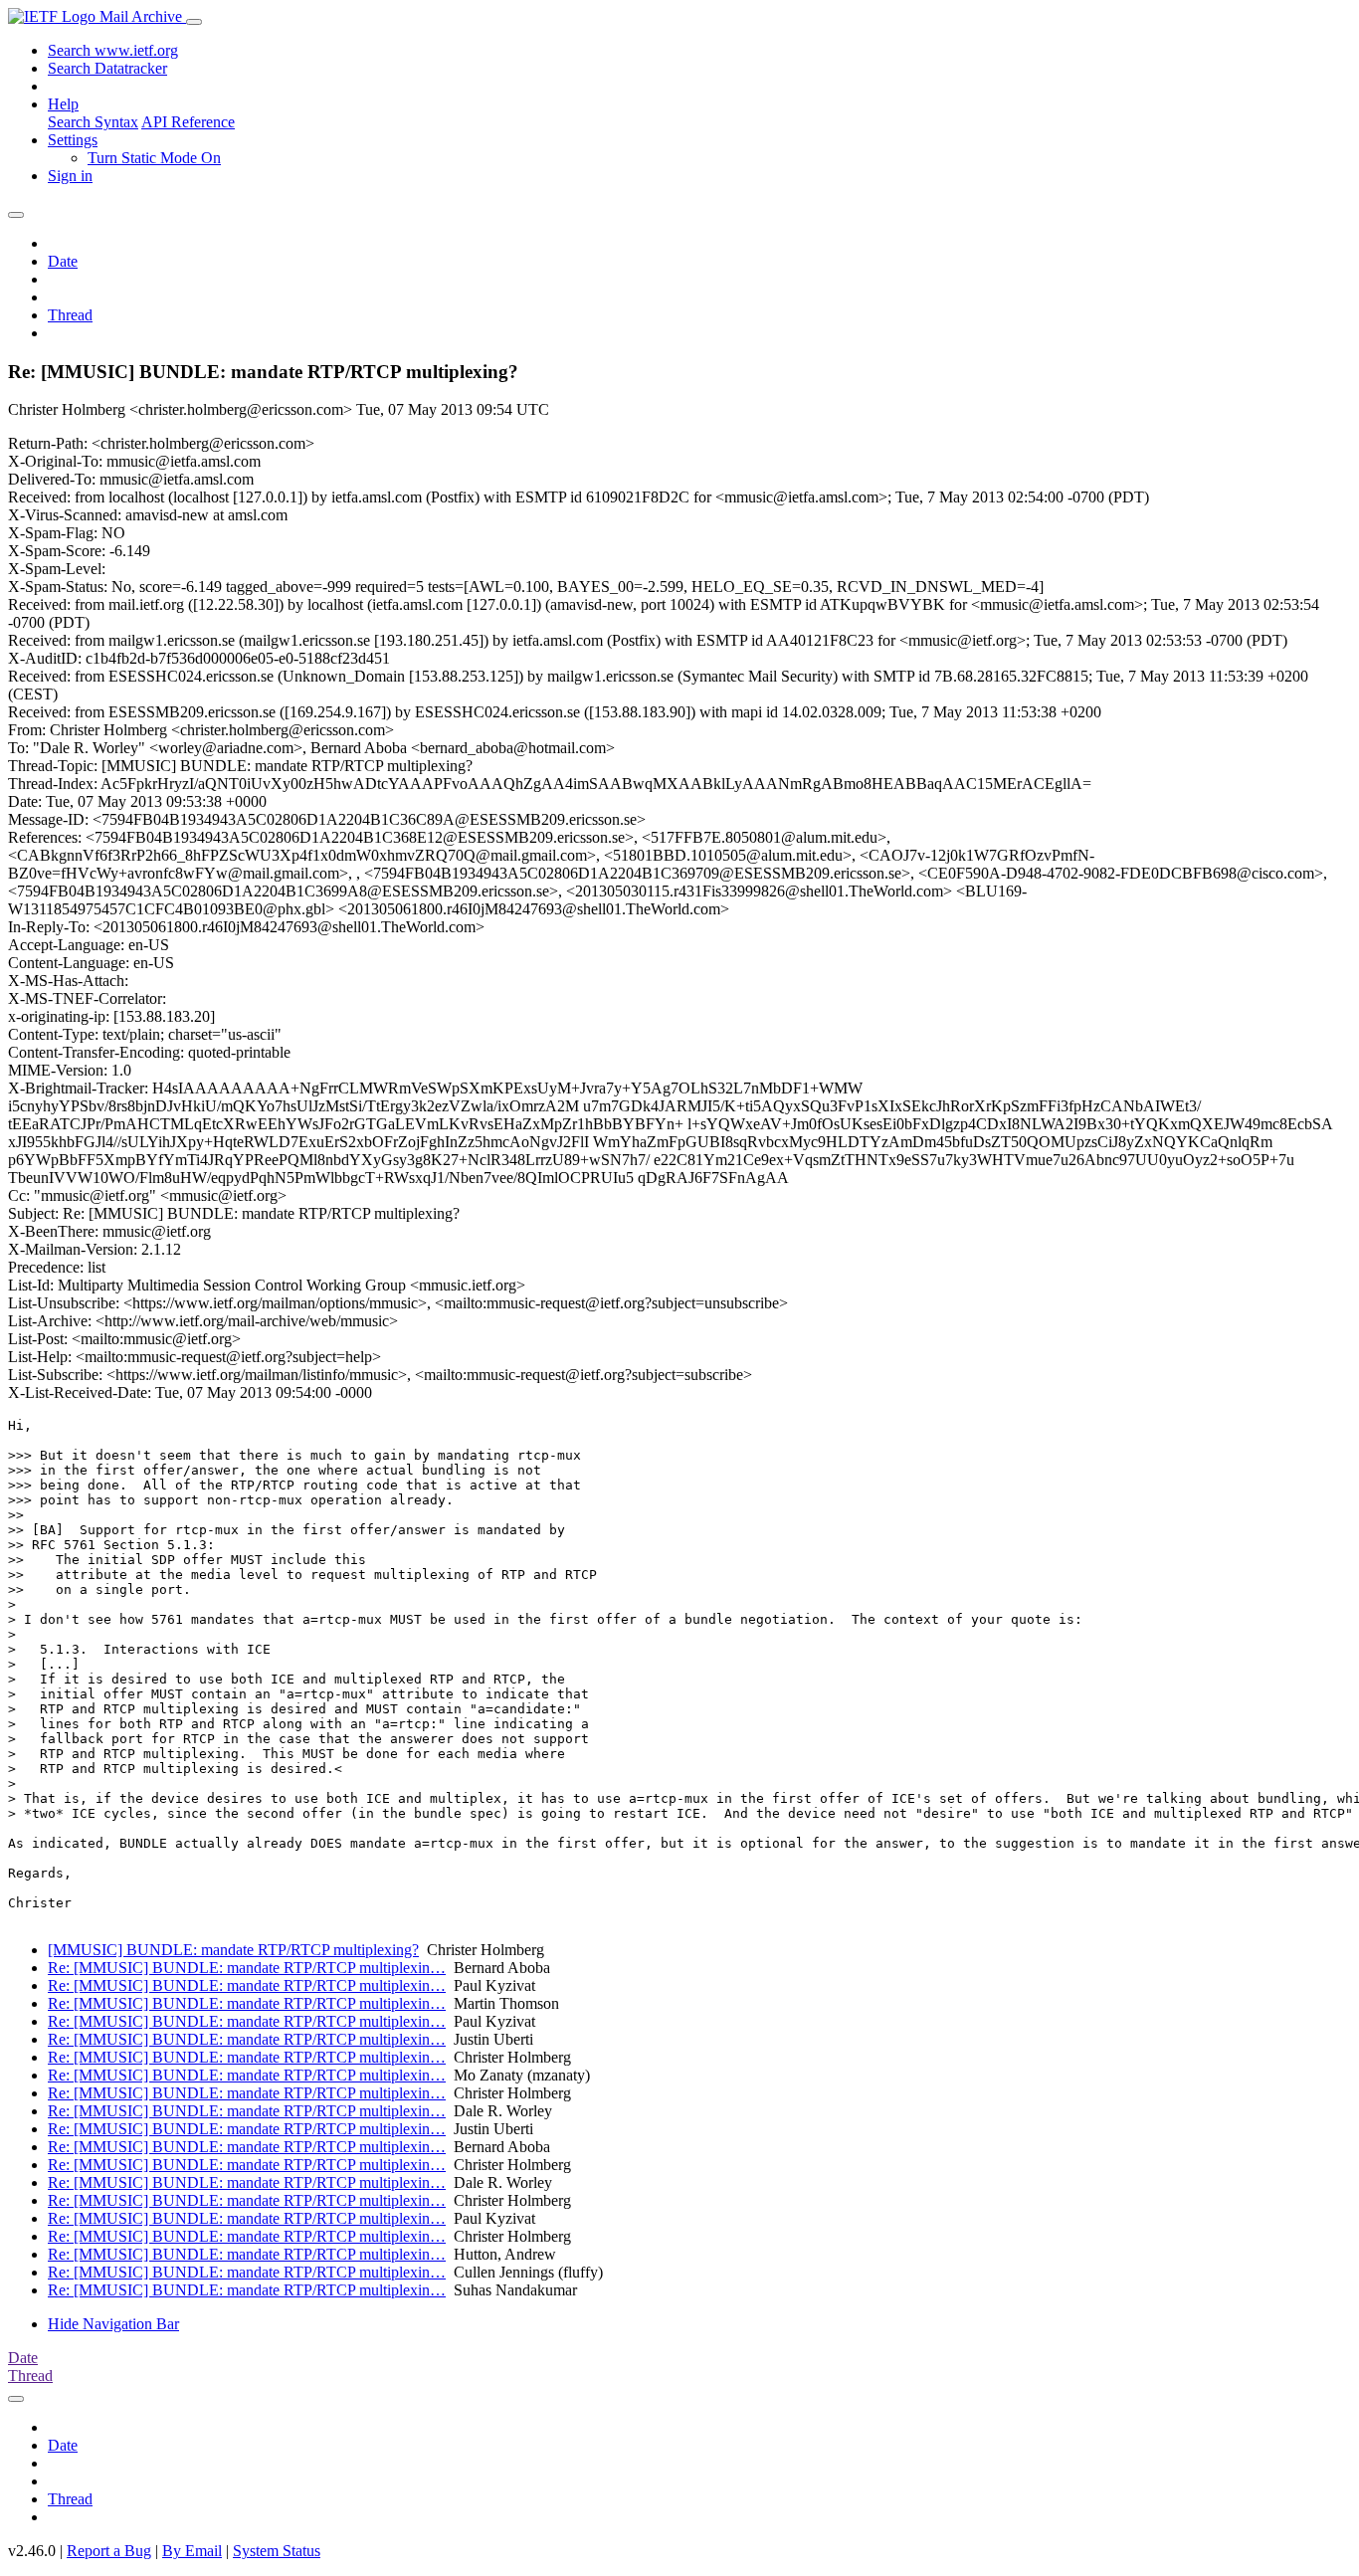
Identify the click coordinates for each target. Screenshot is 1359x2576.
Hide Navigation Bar (113, 2324)
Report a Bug (109, 2551)
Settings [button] (73, 140)
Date (63, 261)
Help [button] (63, 104)
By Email (192, 2551)
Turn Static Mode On (154, 158)
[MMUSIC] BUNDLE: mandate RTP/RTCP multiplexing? (233, 1950)
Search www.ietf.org (113, 50)
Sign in (70, 176)
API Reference (188, 122)
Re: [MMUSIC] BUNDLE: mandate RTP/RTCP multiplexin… (247, 1968)
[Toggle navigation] (194, 22)
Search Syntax (93, 122)
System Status (277, 2551)
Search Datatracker (107, 68)
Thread (70, 315)
